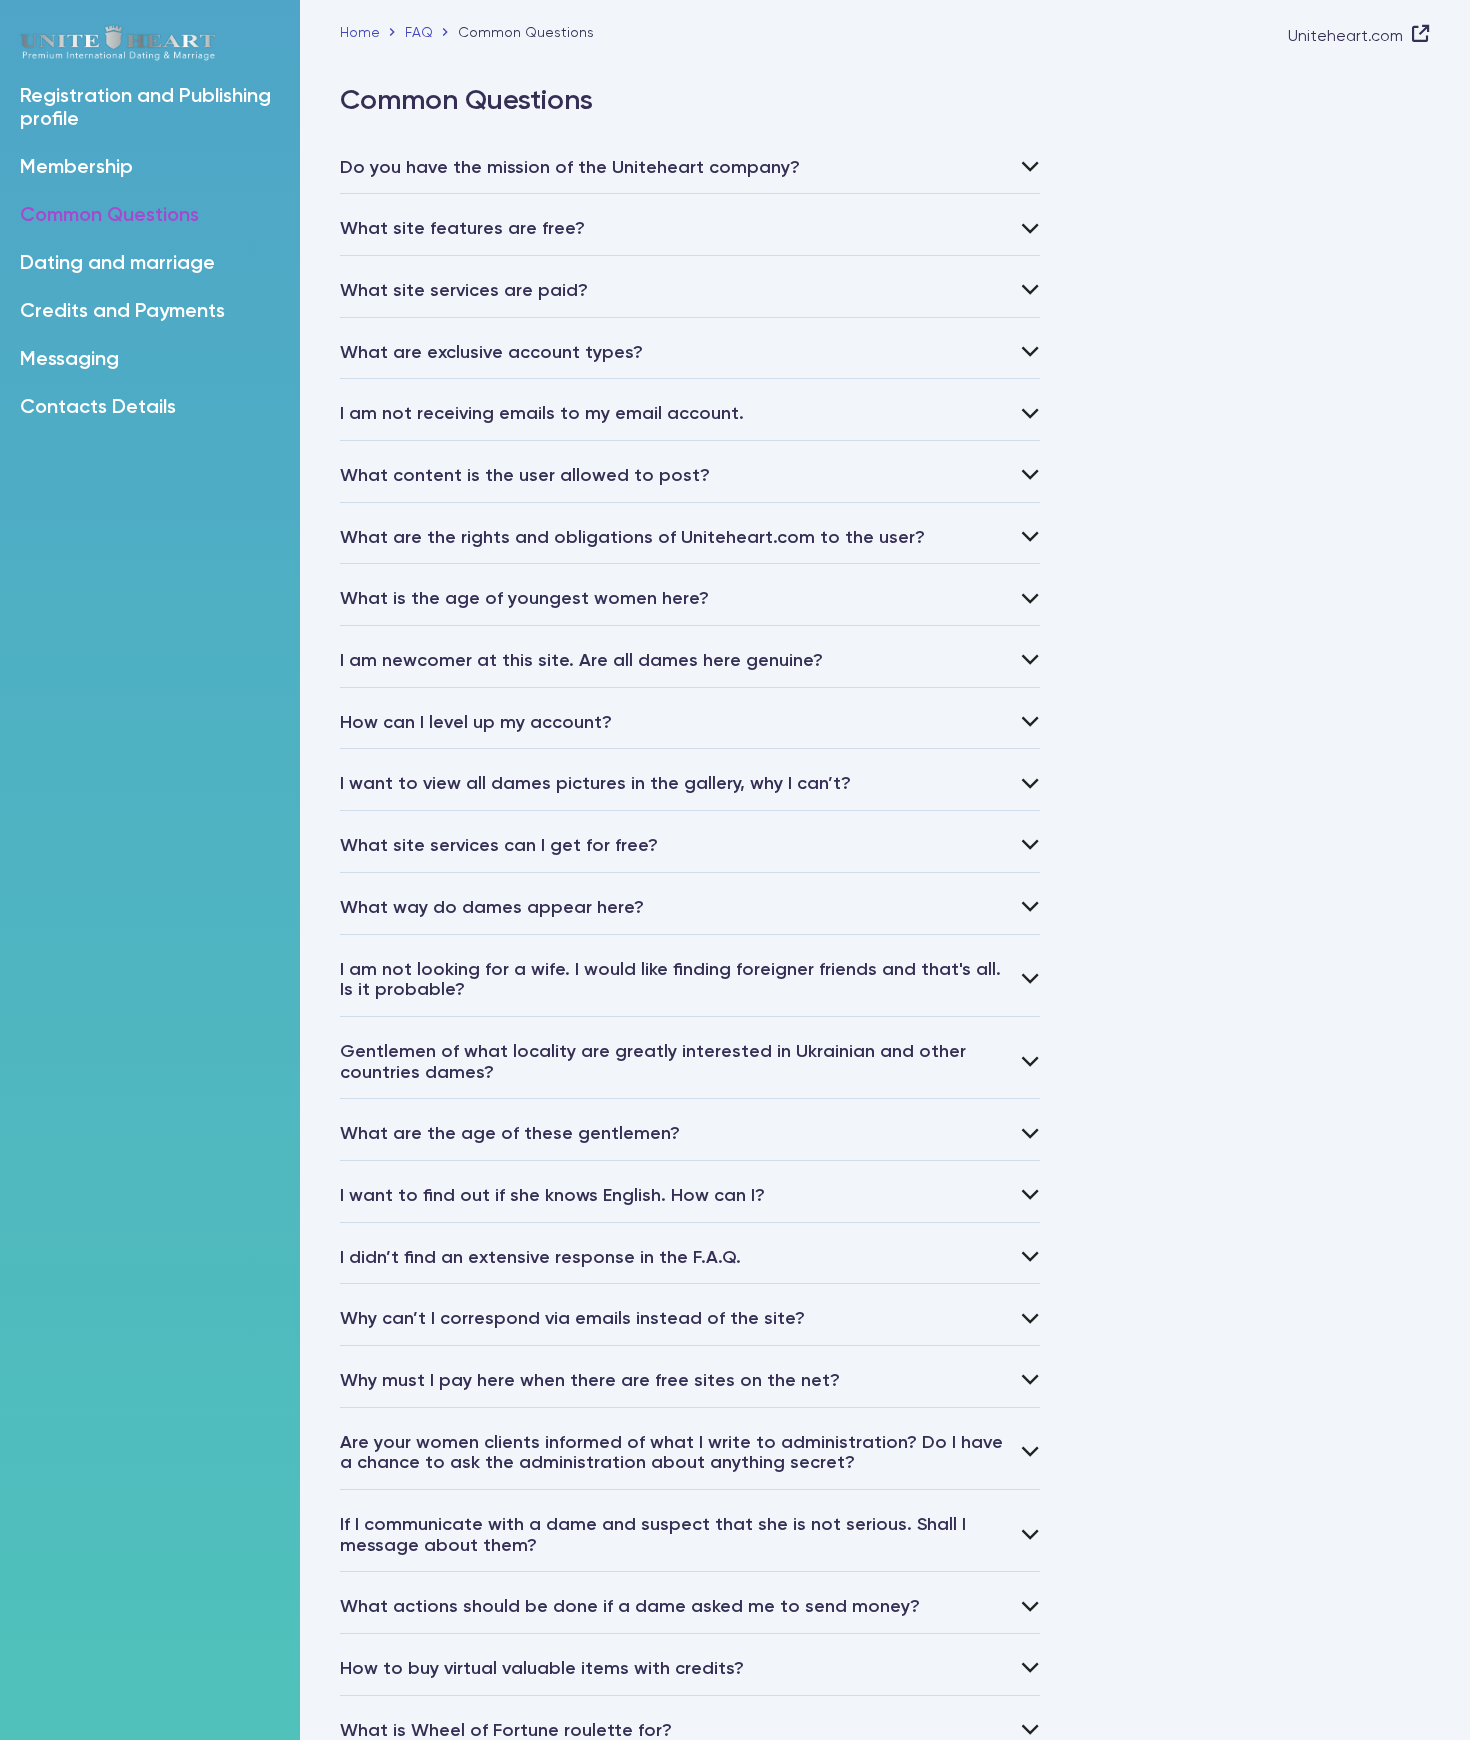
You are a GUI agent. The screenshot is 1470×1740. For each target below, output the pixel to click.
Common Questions (109, 216)
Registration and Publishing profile (145, 108)
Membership (76, 168)
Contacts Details (98, 408)
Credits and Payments (122, 312)
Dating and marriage (117, 264)
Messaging (69, 360)
